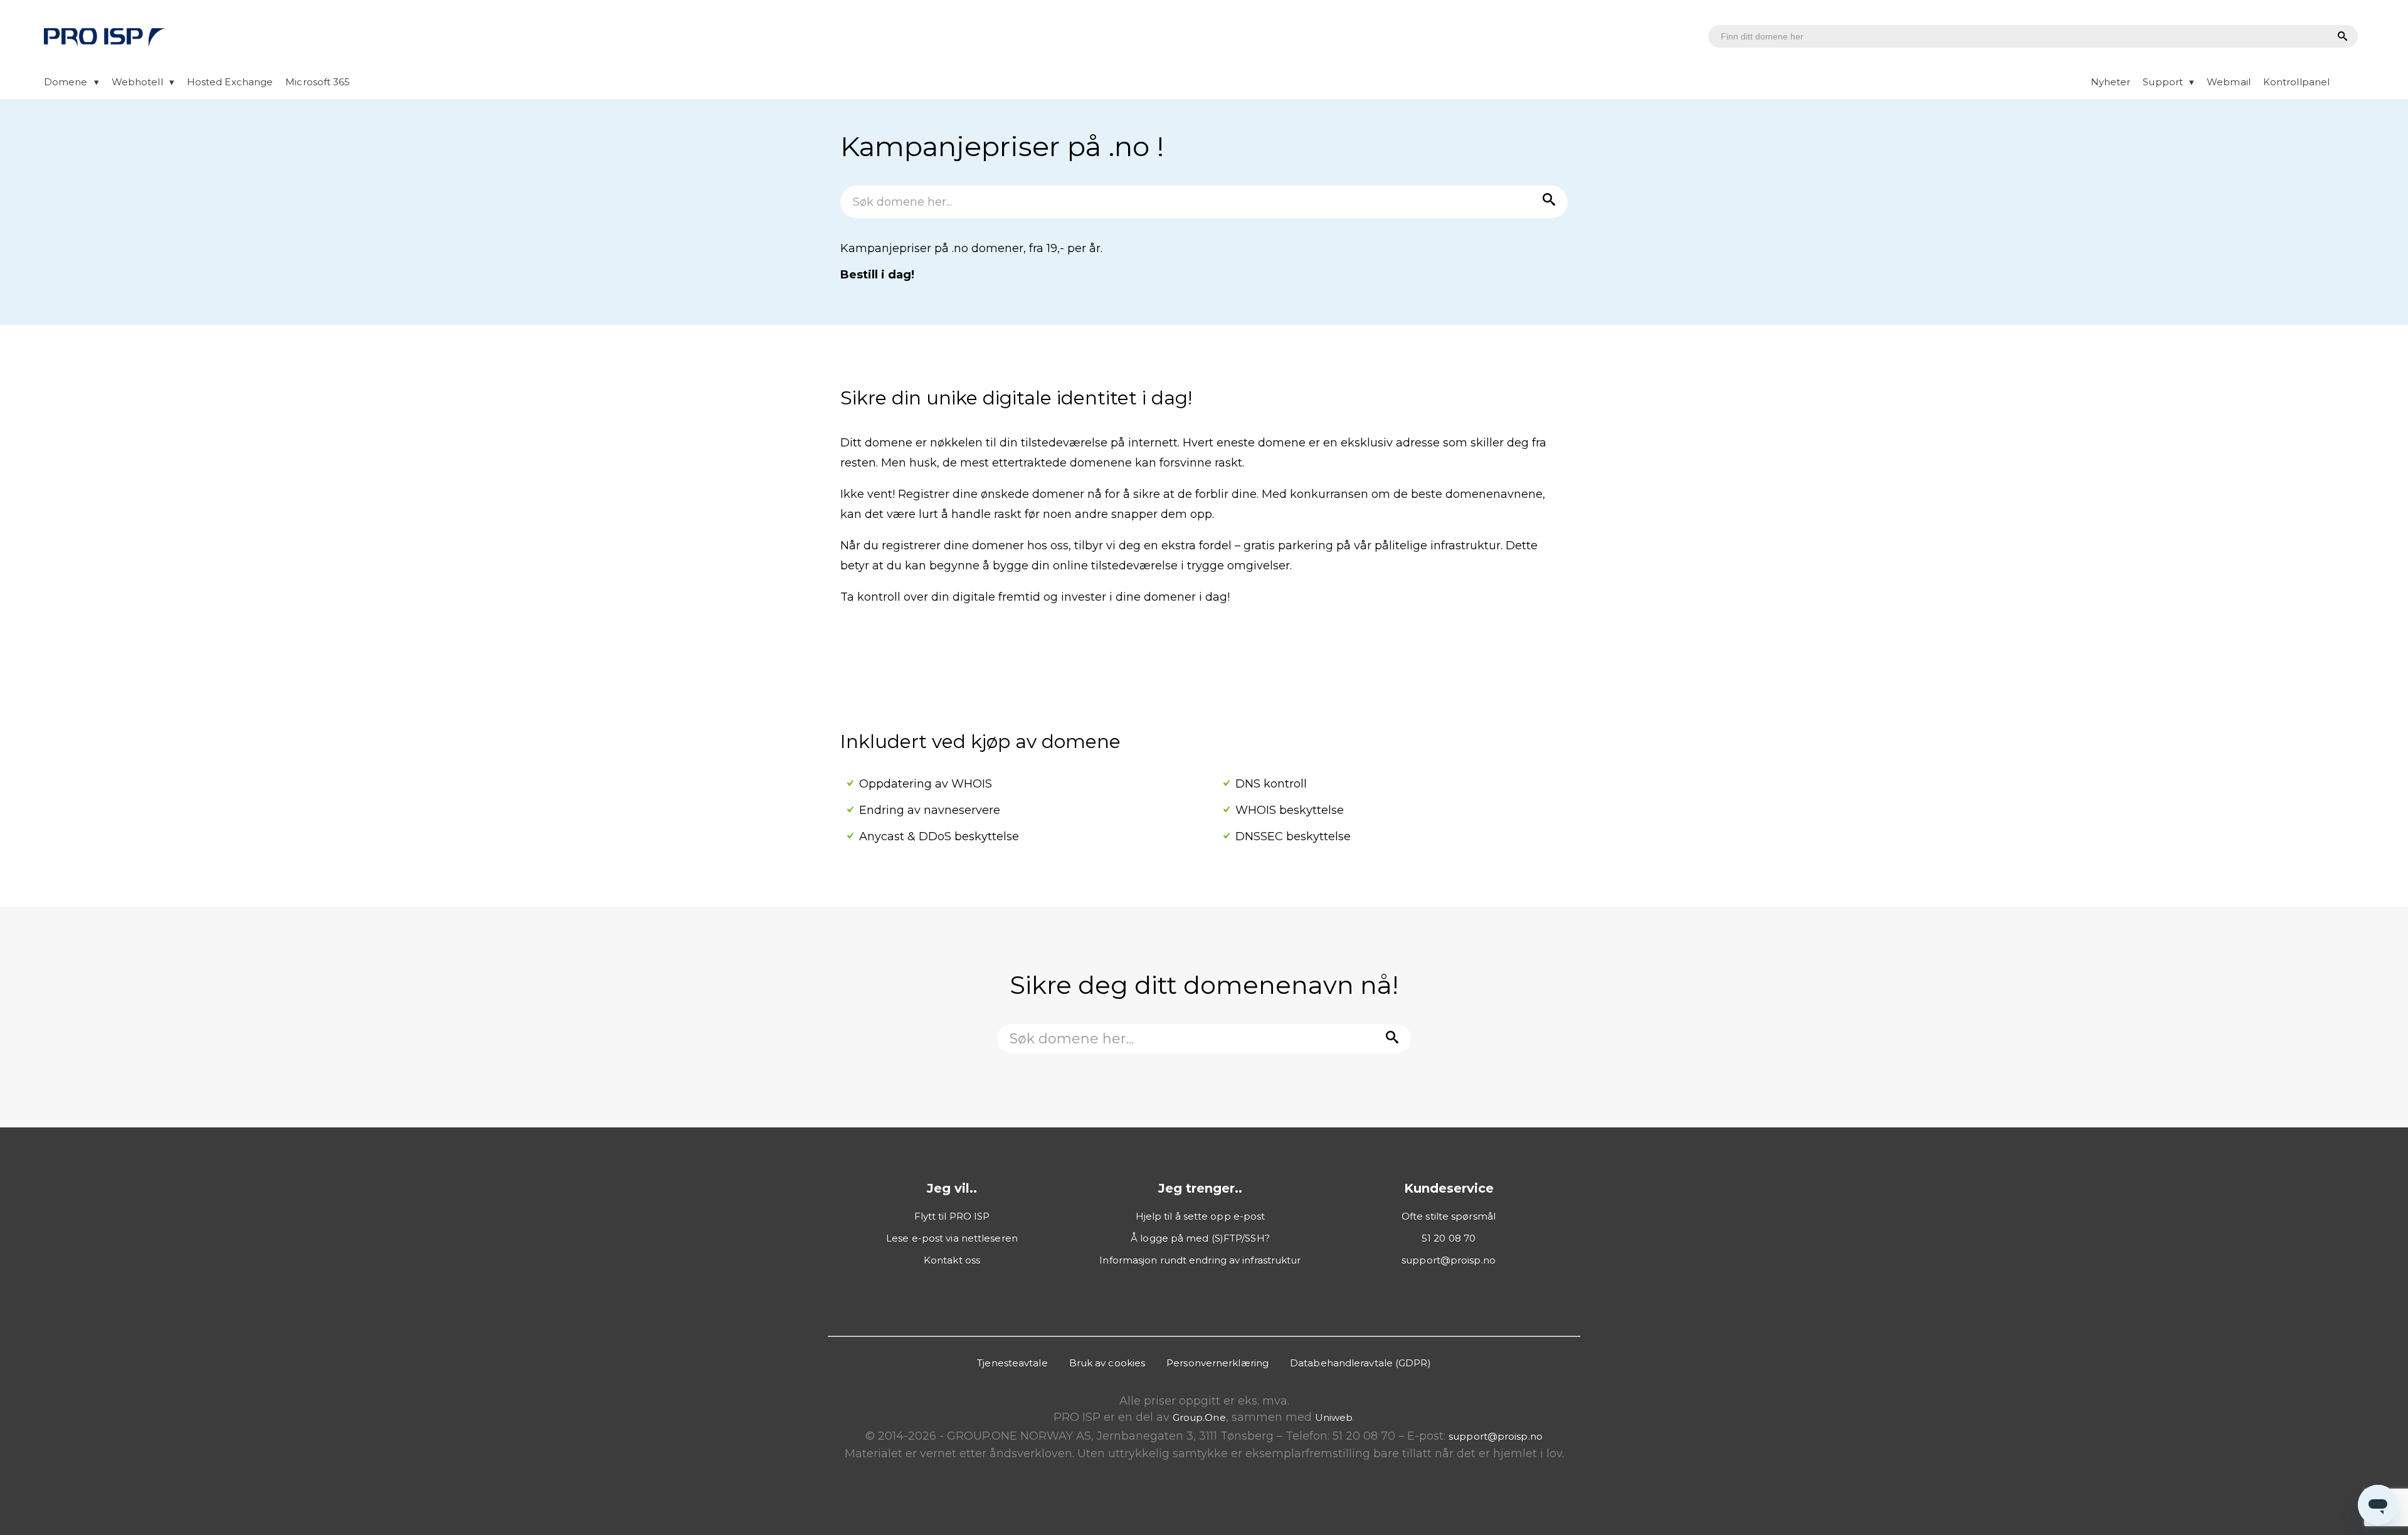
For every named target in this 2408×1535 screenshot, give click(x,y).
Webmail (2229, 82)
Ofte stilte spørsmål (1449, 1216)
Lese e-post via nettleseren (952, 1238)
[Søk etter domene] (2341, 37)
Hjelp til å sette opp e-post (1201, 1216)
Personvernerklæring (1217, 1363)
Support (2163, 82)
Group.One (1199, 1417)
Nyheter (2111, 82)
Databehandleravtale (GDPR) (1360, 1363)
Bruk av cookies (1107, 1363)
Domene (66, 82)
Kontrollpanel (2296, 82)
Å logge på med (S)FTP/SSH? (1200, 1238)
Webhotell (137, 82)
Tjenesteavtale (1012, 1363)
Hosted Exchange (230, 82)
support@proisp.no (1449, 1260)
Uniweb (1334, 1417)
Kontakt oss (952, 1260)
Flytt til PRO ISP (952, 1216)
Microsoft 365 (318, 82)
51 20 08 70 (1449, 1238)
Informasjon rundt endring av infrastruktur (1200, 1260)
